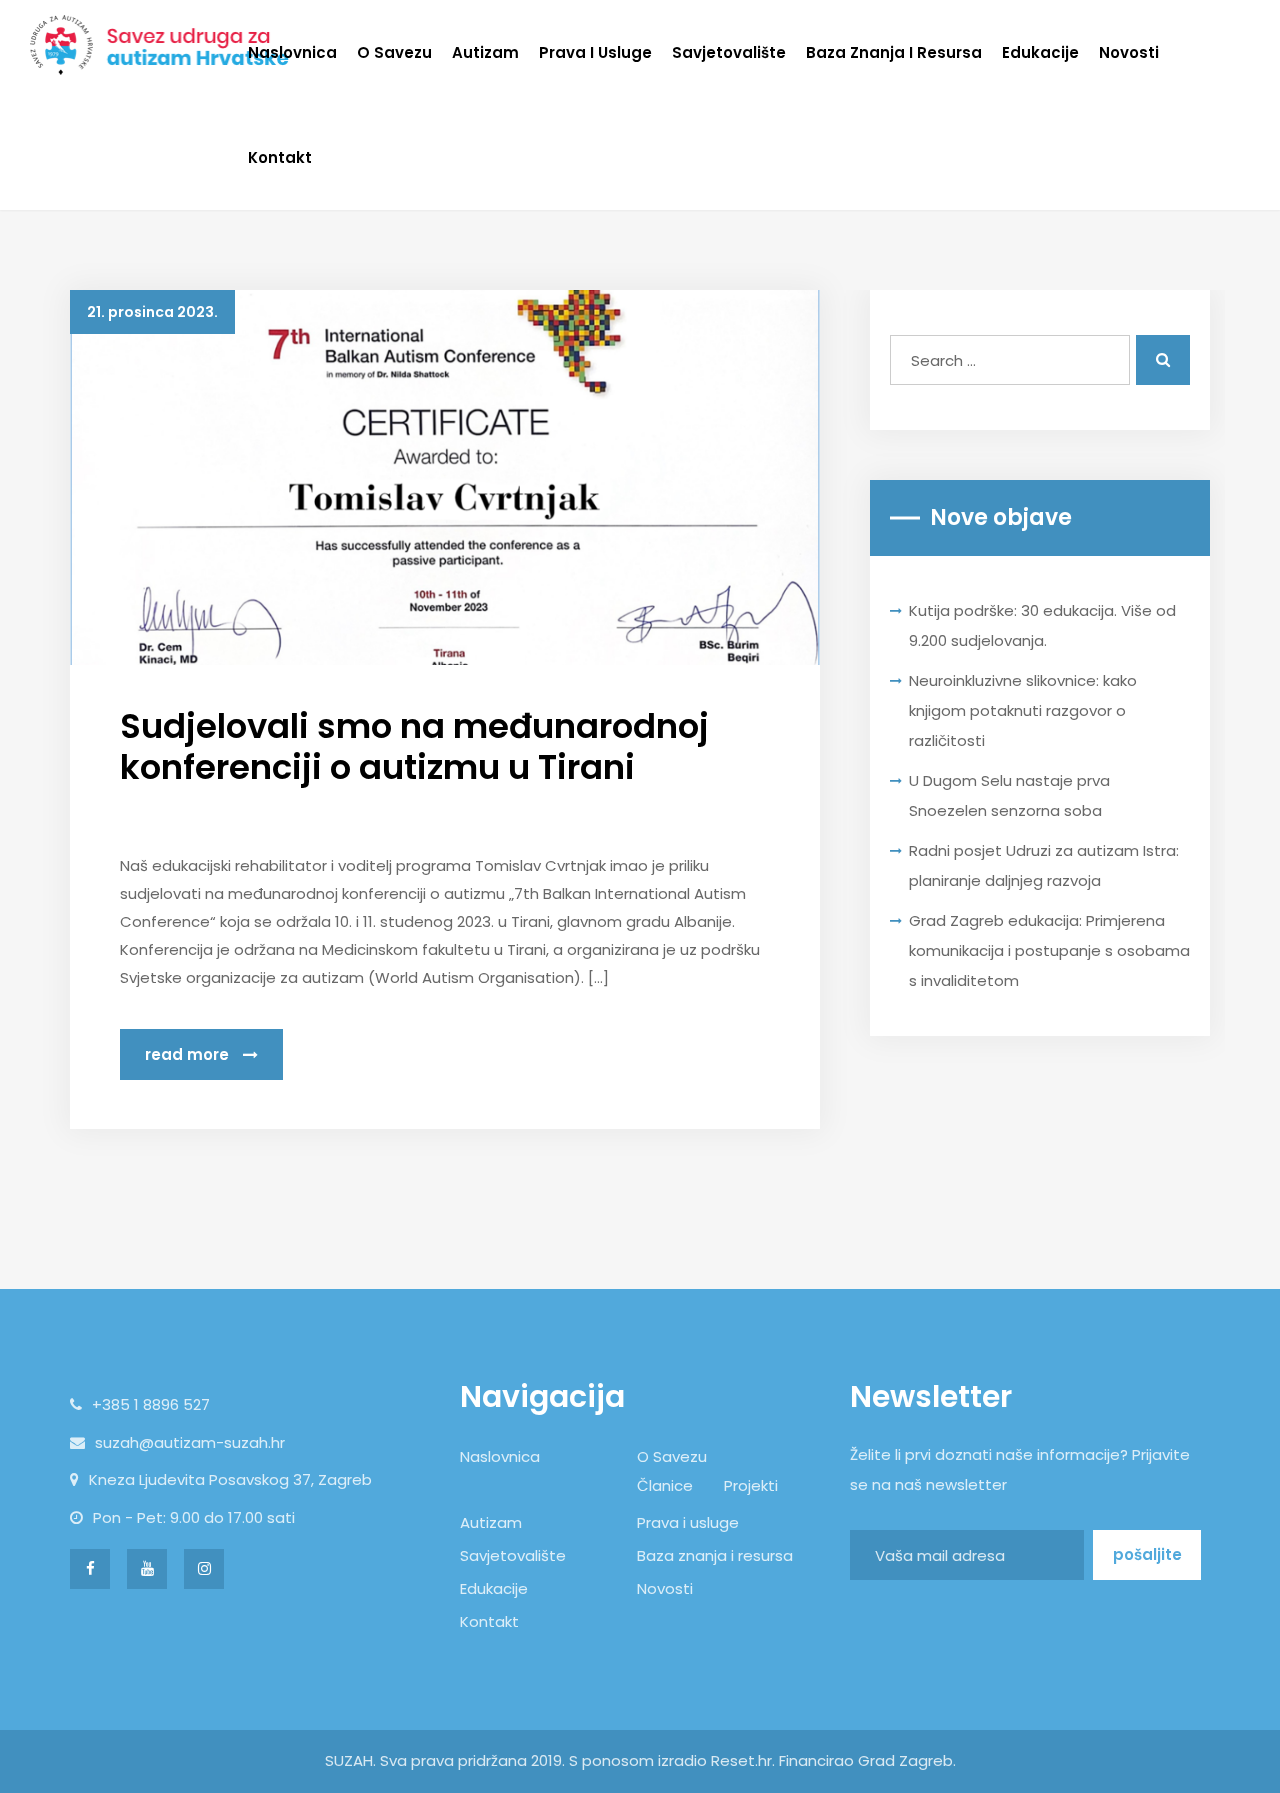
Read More (189, 1054)
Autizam (485, 52)
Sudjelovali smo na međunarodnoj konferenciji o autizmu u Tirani (414, 746)
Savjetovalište (729, 52)
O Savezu (394, 52)
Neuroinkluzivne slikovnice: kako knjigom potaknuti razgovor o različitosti (1023, 710)
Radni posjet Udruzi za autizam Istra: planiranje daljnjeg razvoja (1044, 865)
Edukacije (1040, 52)
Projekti (751, 1485)
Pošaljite (1147, 1554)
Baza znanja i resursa (894, 52)
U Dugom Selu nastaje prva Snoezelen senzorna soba (1009, 795)
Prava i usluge (595, 52)
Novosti (1129, 52)
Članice (665, 1485)
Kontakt (280, 157)
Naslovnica (292, 52)
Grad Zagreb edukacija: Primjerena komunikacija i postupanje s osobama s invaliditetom (1049, 950)
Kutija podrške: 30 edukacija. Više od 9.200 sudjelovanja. (1042, 625)
